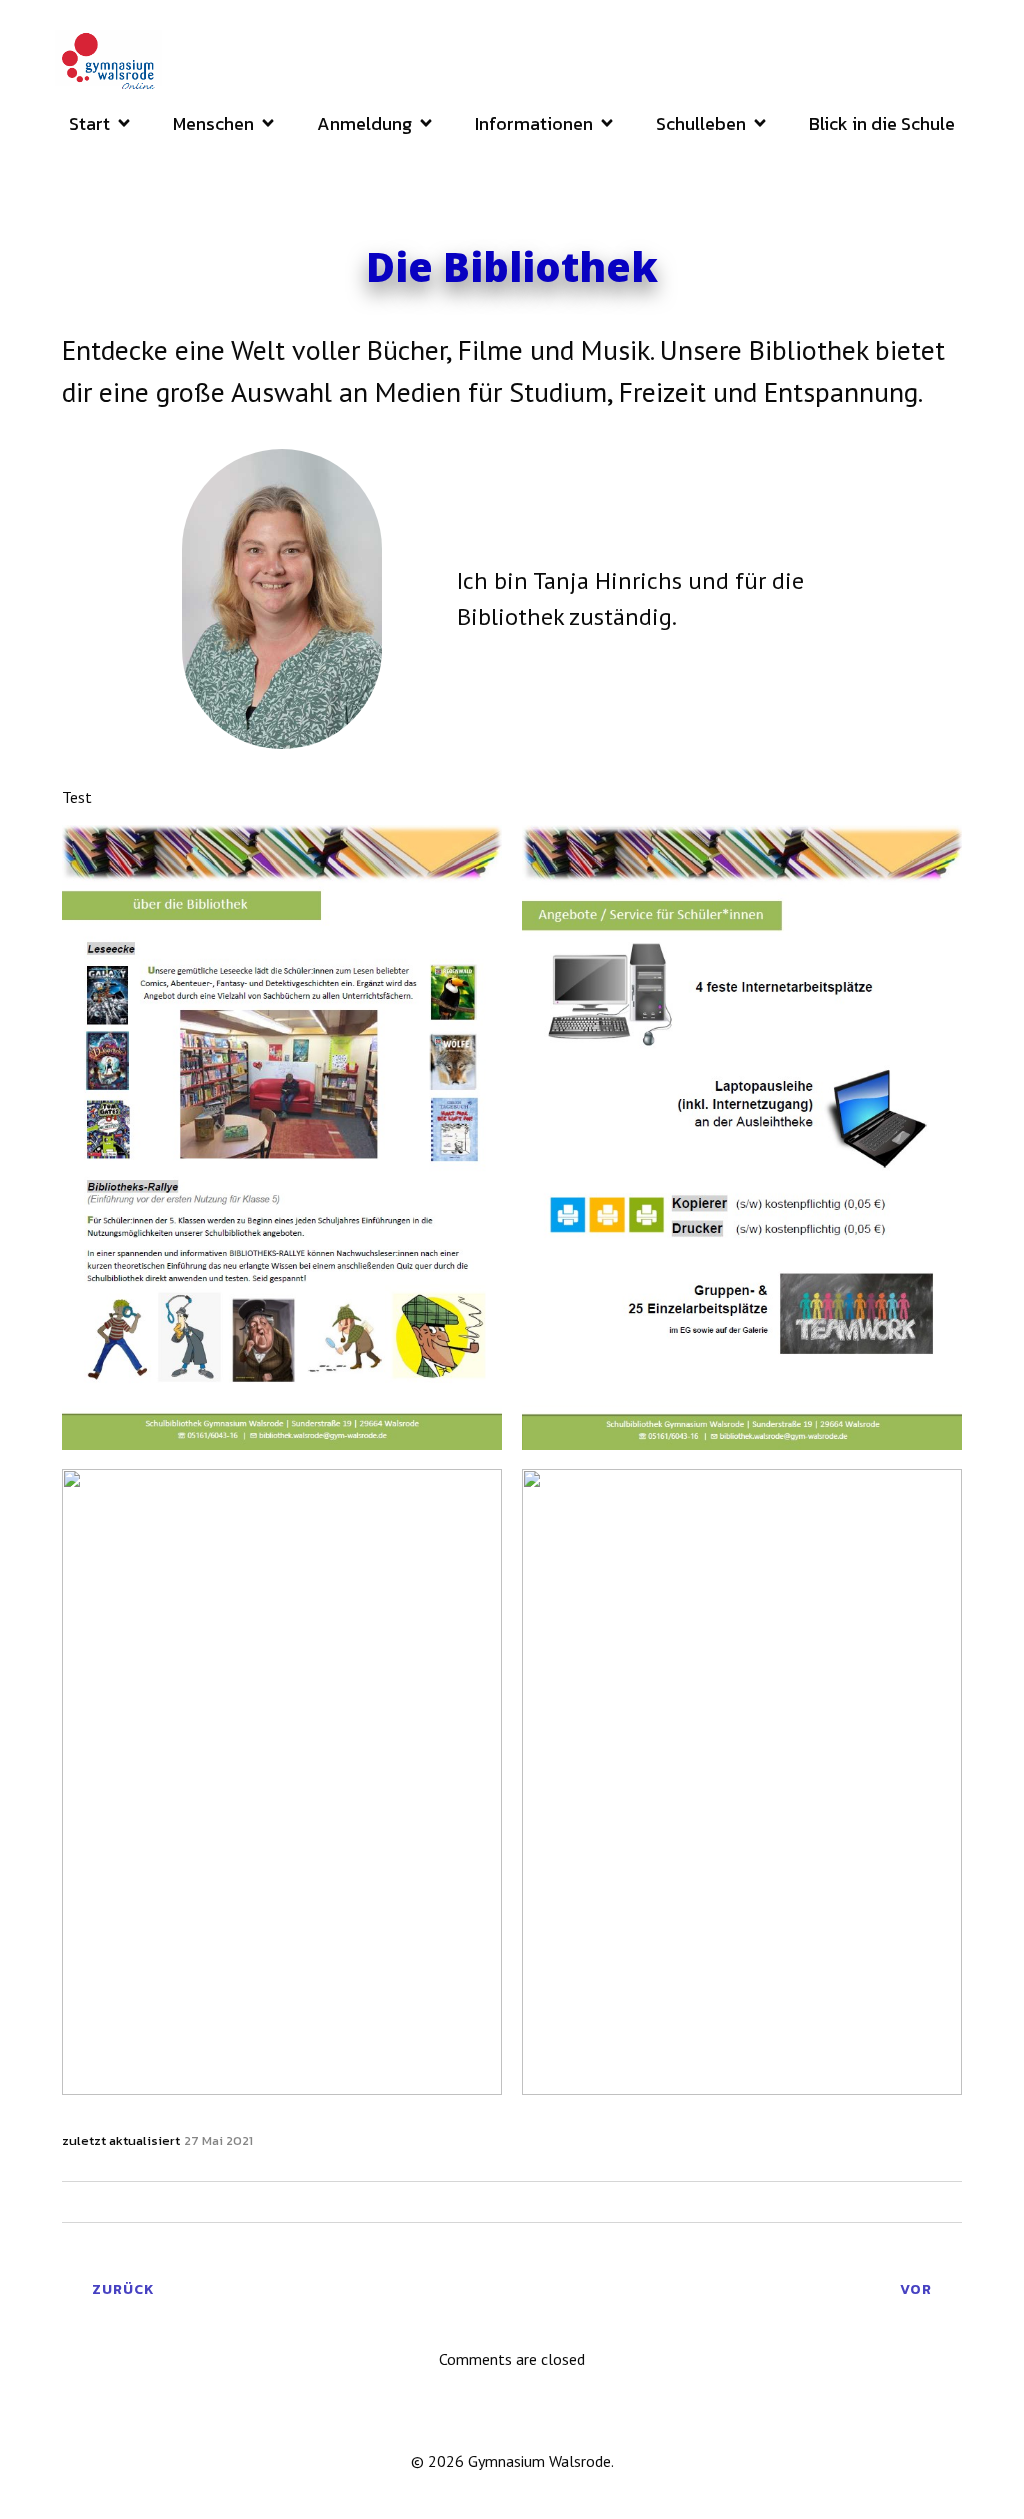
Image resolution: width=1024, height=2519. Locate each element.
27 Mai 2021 (218, 2140)
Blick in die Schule (882, 123)
